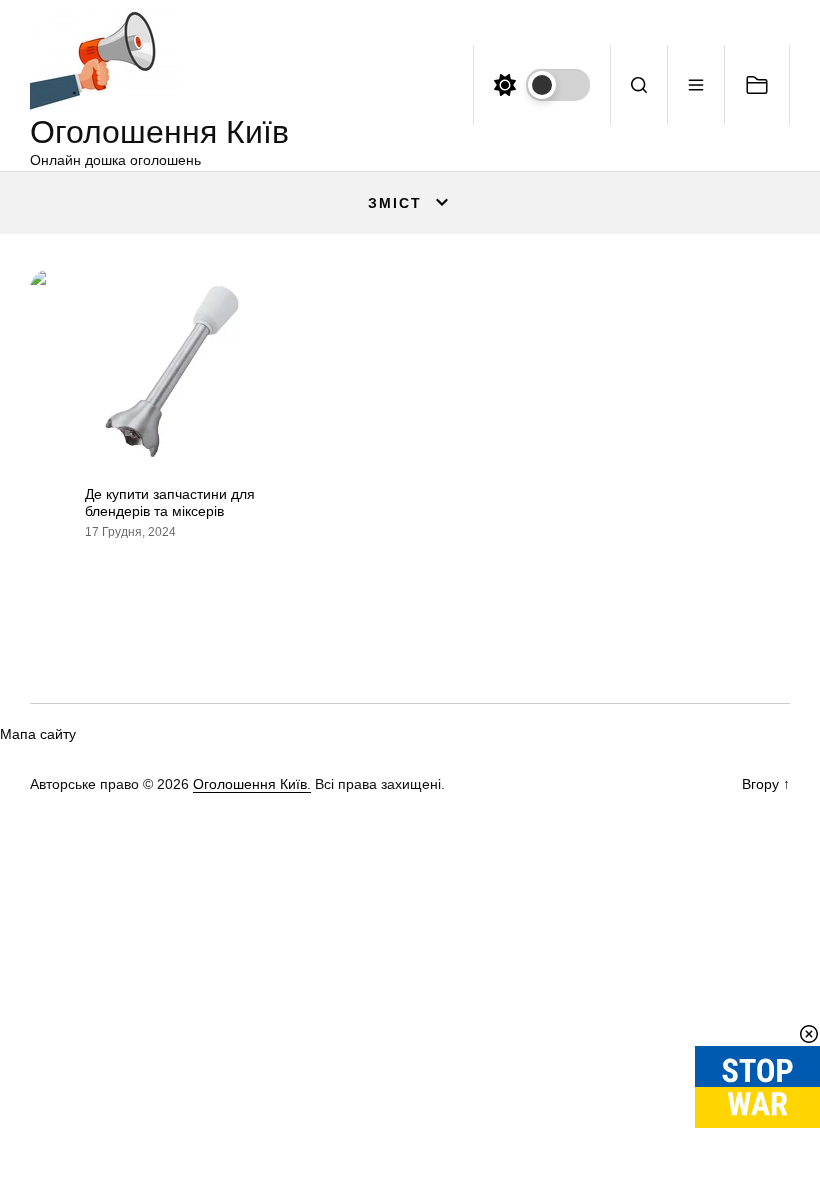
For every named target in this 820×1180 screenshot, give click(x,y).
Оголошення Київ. (252, 784)
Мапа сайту (38, 734)
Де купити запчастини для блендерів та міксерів (170, 502)
